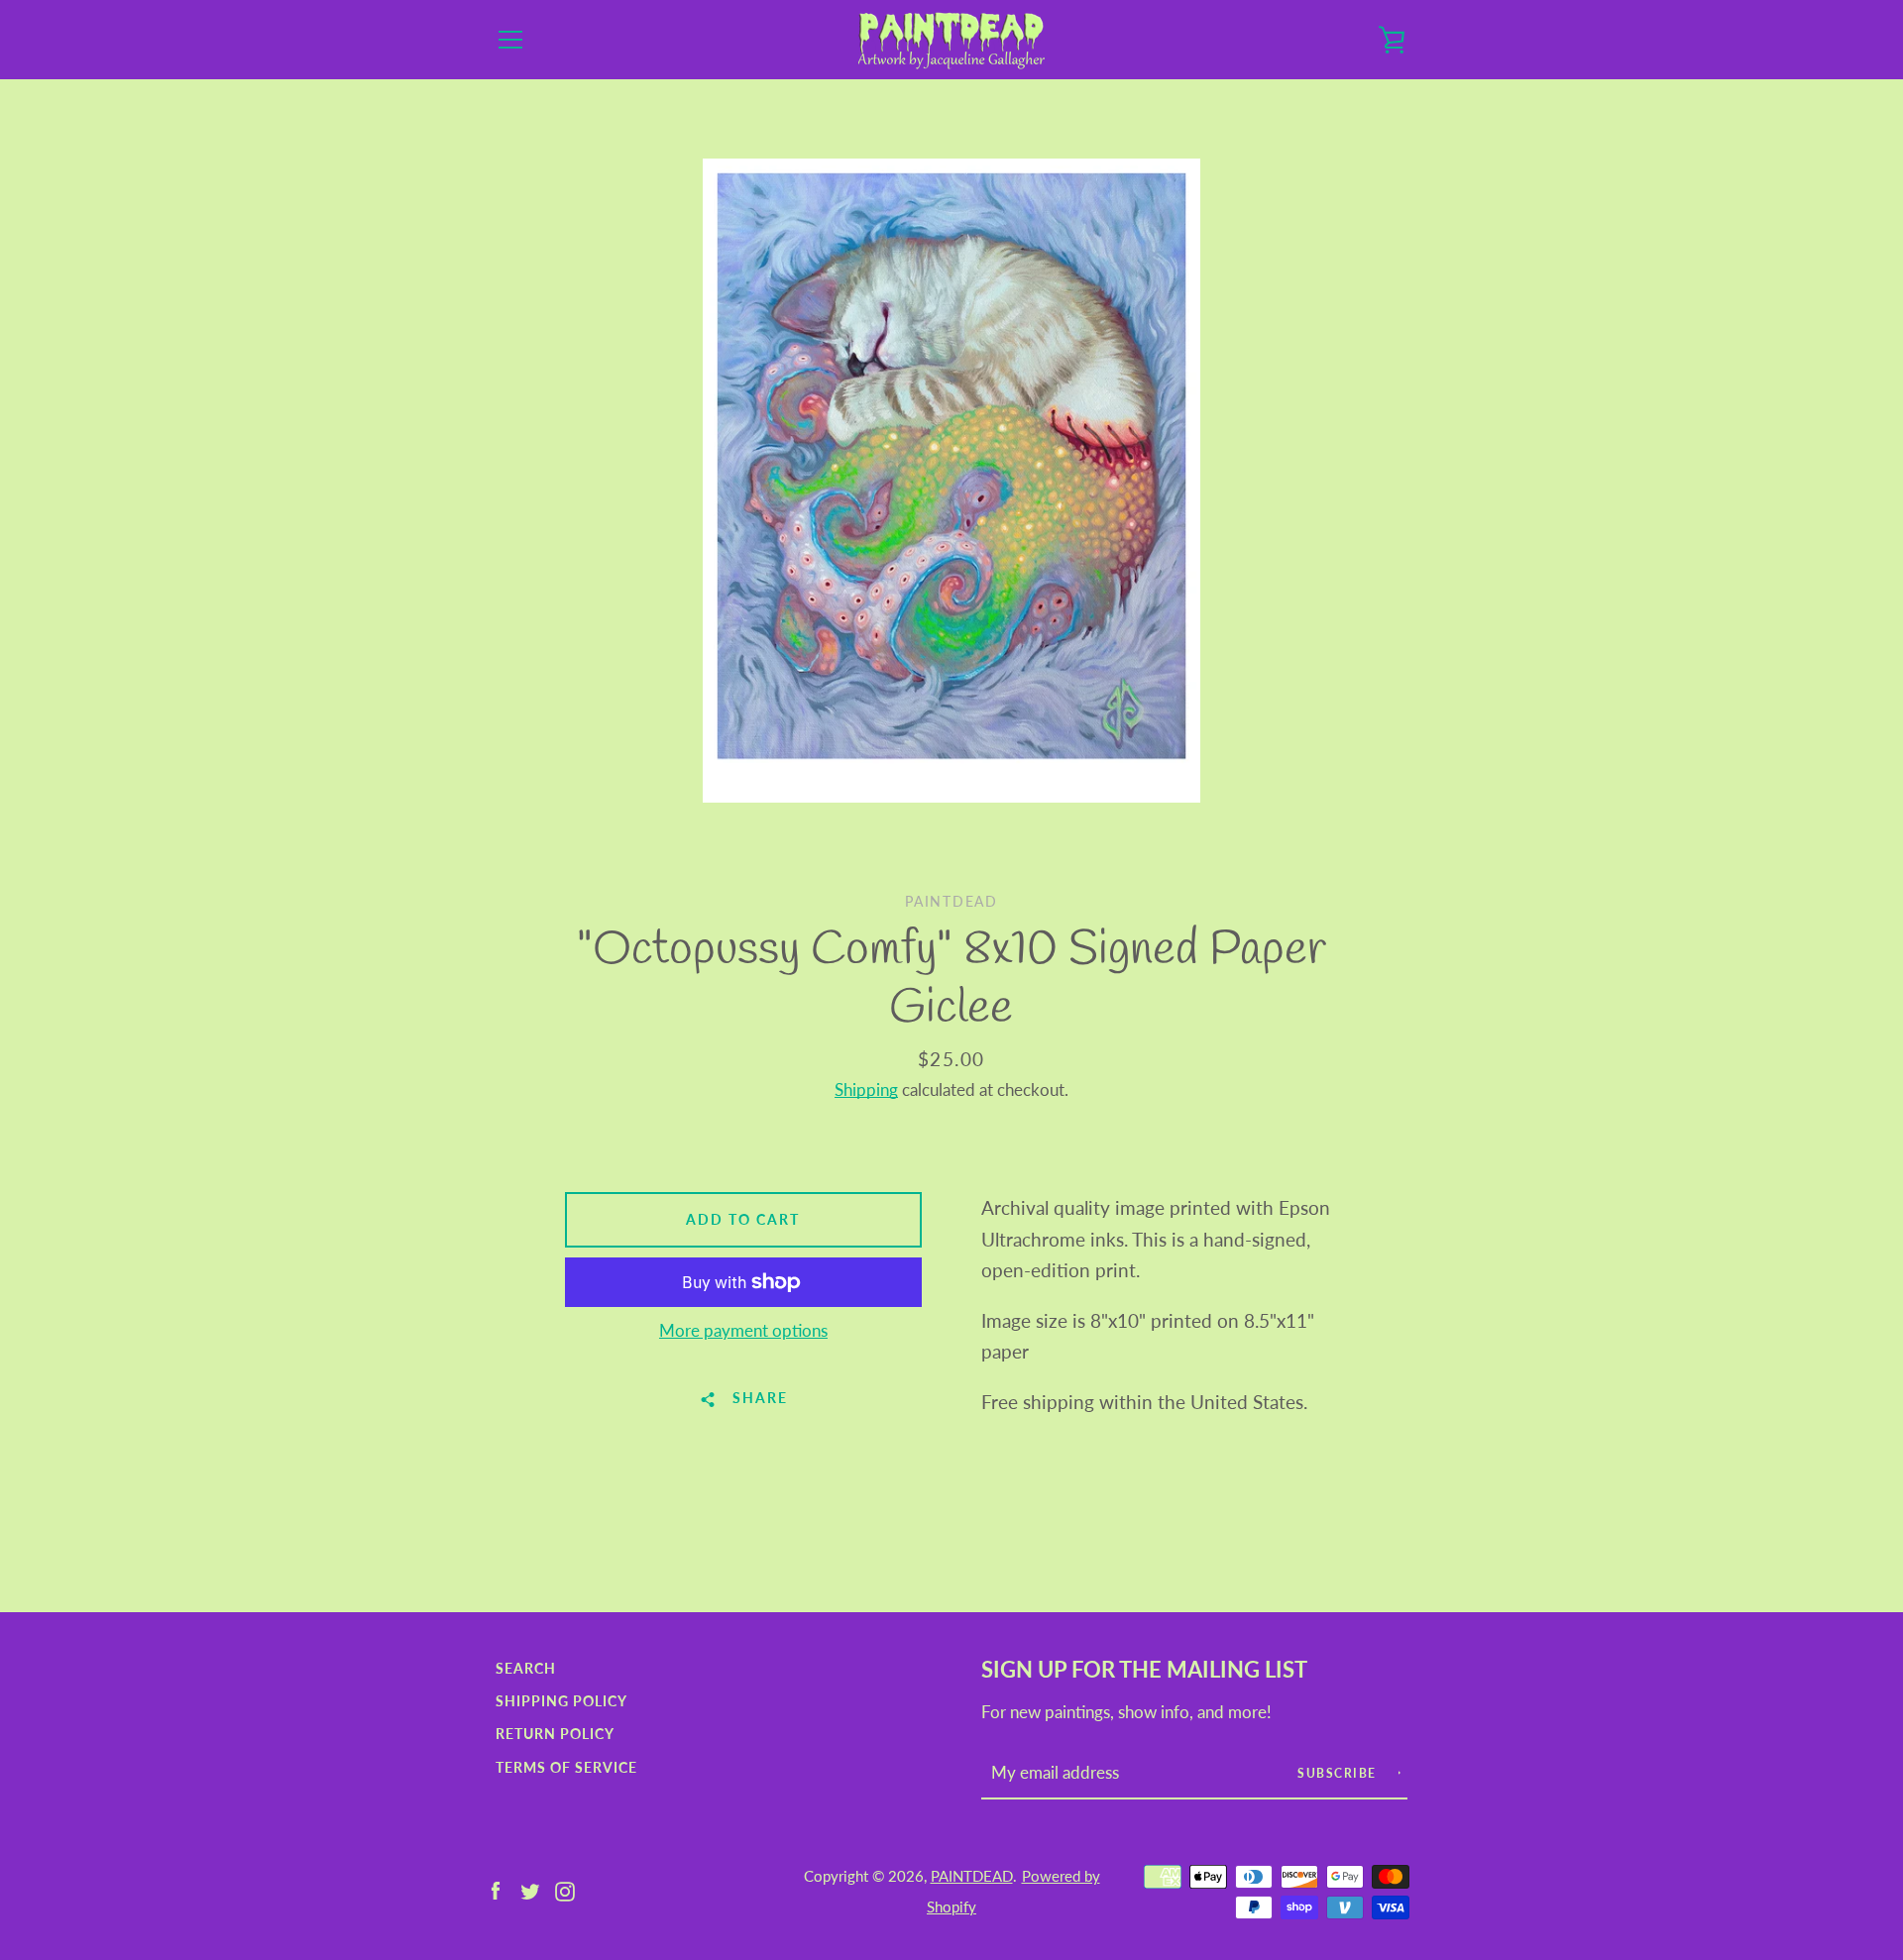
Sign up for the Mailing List (1144, 1670)
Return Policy (555, 1734)
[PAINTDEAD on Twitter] (530, 1889)
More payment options (743, 1330)
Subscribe (1339, 1773)
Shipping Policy (561, 1701)
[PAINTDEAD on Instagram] (565, 1889)
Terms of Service (566, 1767)
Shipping (866, 1089)
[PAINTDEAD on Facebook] (496, 1889)
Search (526, 1668)
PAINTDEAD (972, 1876)
